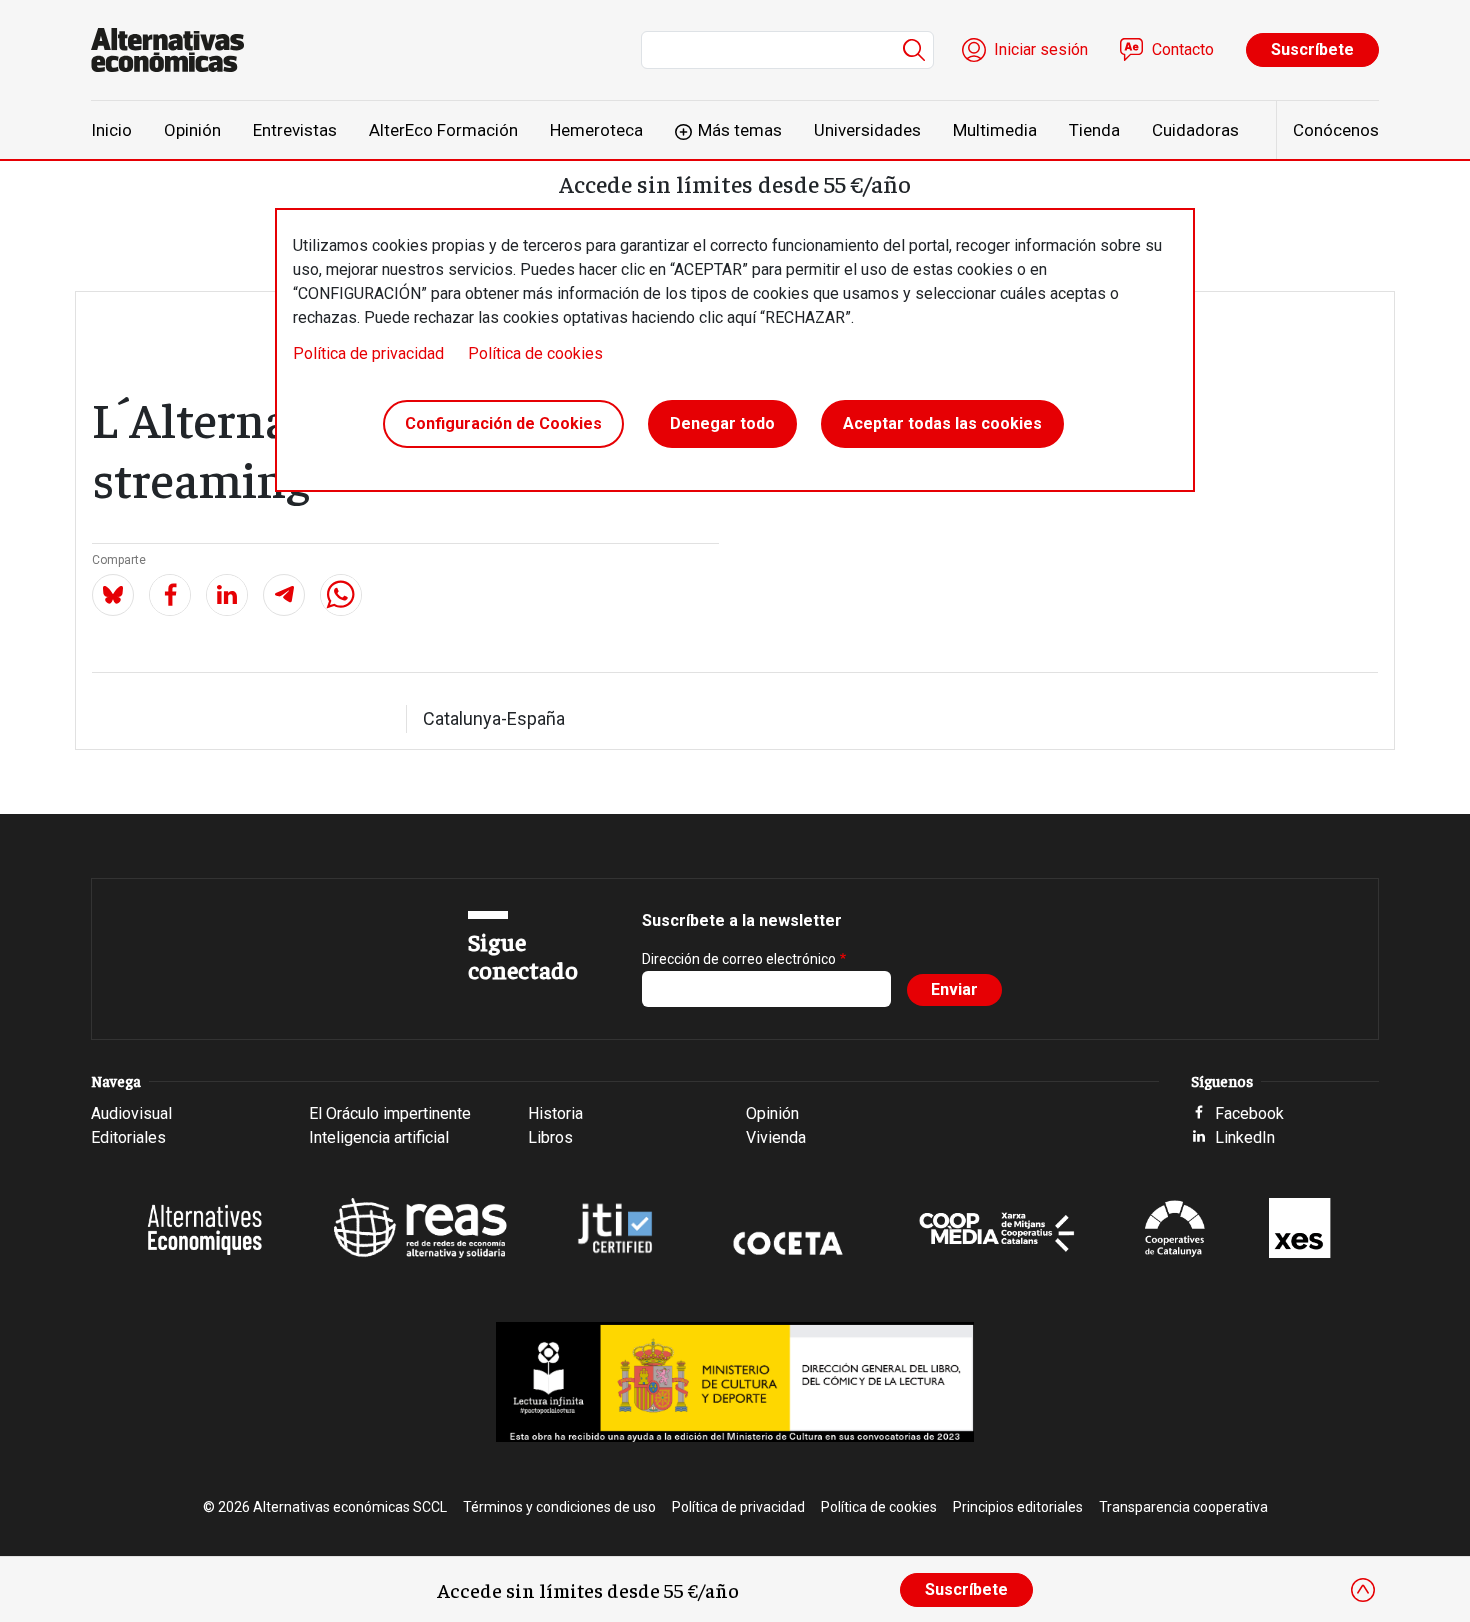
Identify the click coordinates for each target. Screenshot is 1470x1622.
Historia (555, 1113)
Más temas (740, 130)
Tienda (1094, 130)
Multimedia (995, 130)
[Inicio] (175, 50)
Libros (550, 1137)
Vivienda (776, 1137)
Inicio (111, 130)
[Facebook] (170, 595)
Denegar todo (722, 423)
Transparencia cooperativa (1183, 1507)
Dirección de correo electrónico (739, 959)
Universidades (867, 130)
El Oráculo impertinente (390, 1113)
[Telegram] (284, 595)
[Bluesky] (113, 595)
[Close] (1363, 1590)
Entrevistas (295, 130)
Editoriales (128, 1137)
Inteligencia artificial (379, 1137)
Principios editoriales (1018, 1507)
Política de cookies (535, 353)
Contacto (1183, 49)
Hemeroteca (596, 130)
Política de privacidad (368, 353)
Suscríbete (1312, 49)
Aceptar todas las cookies (942, 423)
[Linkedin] (227, 595)
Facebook (1249, 1113)
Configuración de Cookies (503, 423)
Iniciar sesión (1041, 49)
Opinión (192, 130)
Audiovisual (131, 1113)
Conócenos (1336, 130)
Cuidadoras (1195, 130)
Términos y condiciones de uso (559, 1507)
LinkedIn (1245, 1137)
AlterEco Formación (443, 130)
